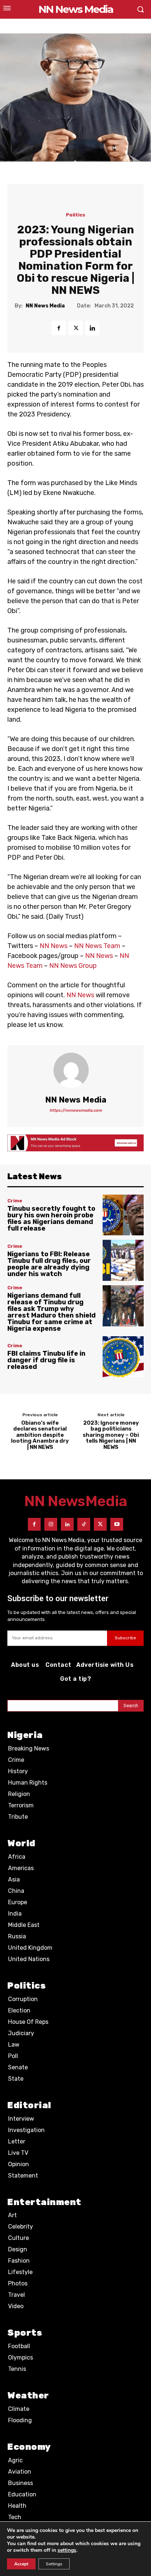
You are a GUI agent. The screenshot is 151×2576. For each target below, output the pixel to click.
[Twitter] (75, 328)
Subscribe (125, 1638)
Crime (15, 1201)
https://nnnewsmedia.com (76, 1110)
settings (67, 2550)
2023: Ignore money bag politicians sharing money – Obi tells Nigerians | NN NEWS (111, 1435)
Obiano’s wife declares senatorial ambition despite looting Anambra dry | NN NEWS (40, 1435)
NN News (54, 946)
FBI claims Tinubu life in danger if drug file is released (46, 1360)
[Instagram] (51, 1524)
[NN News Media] (75, 1070)
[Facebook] (59, 328)
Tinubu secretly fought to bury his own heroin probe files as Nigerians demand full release (51, 1218)
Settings (54, 2564)
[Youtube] (117, 1524)
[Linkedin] (92, 328)
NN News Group (73, 966)
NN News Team (97, 946)
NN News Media (45, 306)
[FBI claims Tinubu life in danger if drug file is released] (123, 1357)
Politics (76, 215)
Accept (21, 2564)
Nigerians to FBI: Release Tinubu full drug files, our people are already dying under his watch (49, 1264)
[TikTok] (84, 1524)
